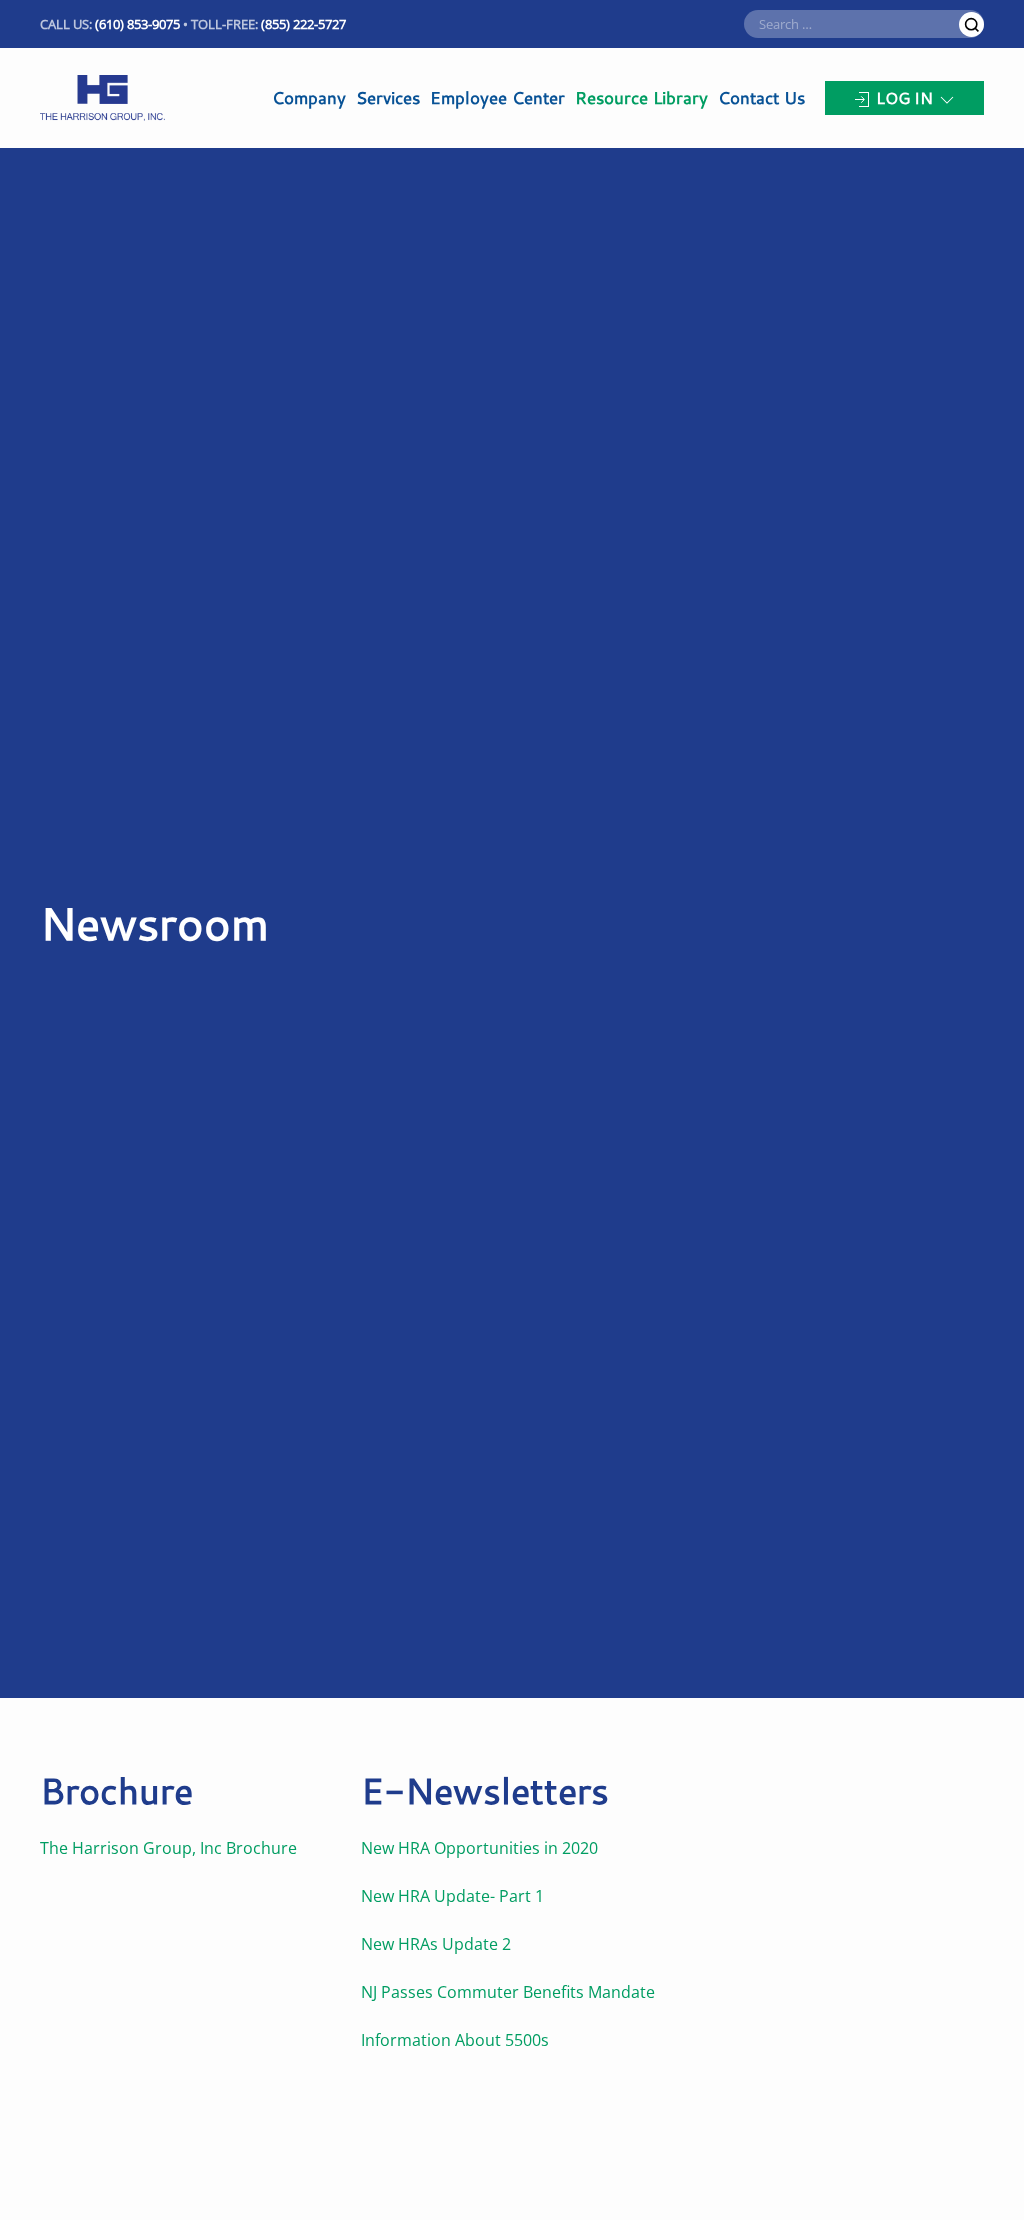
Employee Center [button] (497, 97)
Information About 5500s (455, 2040)
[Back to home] (102, 98)
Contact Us (761, 97)
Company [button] (309, 97)
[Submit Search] (971, 24)
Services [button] (388, 97)
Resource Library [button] (641, 97)
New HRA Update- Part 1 (452, 1896)
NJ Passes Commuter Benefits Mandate (508, 1992)
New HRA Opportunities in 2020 (479, 1848)
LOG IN (904, 97)
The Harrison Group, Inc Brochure (170, 1848)
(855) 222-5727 (303, 24)
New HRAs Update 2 (436, 1944)
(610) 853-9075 (137, 24)
